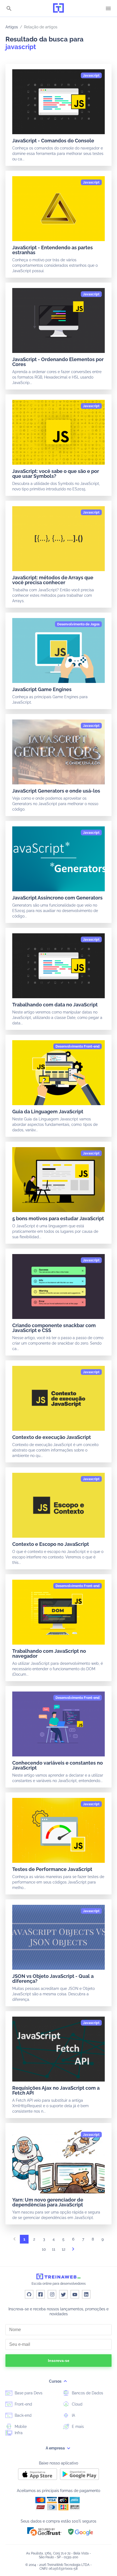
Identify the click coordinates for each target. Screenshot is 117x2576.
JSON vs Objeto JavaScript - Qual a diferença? (53, 1979)
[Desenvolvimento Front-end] (78, 1046)
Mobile (20, 2427)
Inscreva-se (59, 2361)
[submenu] (65, 2381)
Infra (18, 2433)
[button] (44, 2531)
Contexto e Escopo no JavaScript (51, 1544)
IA (73, 2415)
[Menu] (108, 8)
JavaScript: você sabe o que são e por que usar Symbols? (56, 474)
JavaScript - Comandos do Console (53, 141)
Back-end (23, 2415)
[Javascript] (91, 76)
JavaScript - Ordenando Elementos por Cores (58, 362)
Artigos (12, 27)
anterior (14, 2241)
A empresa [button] (56, 2448)
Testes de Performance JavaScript (52, 1869)
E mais (77, 2427)
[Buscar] (9, 9)
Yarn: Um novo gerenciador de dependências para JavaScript (48, 2202)
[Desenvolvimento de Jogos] (78, 624)
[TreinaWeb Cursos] (59, 8)
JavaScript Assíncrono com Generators (57, 898)
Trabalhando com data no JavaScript (55, 1005)
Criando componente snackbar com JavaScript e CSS (54, 1328)
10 (44, 2249)
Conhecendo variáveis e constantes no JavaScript (58, 1765)
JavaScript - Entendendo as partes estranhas (53, 250)
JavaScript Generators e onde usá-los (56, 791)
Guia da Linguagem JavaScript (48, 1112)
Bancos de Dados (87, 2393)
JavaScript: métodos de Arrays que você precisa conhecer (53, 580)
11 (54, 2249)
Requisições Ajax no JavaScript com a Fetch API (56, 2090)
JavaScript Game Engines (42, 689)
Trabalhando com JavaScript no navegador (49, 1653)
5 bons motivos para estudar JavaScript (58, 1218)
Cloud (77, 2404)
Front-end (23, 2404)
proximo (73, 2251)
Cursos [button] (56, 2381)
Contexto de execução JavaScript (52, 1437)
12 (64, 2249)
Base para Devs (28, 2393)
